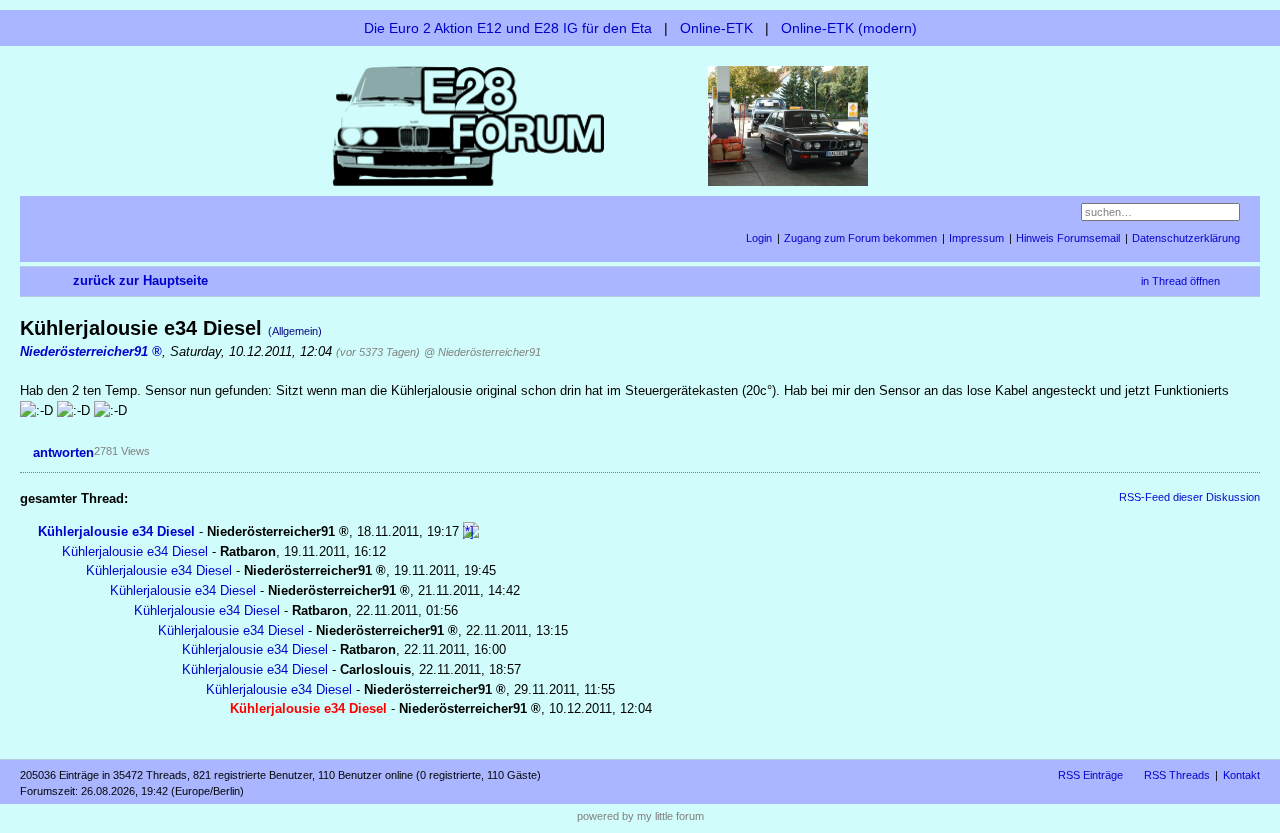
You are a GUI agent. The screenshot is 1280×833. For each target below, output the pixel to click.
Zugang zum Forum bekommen (860, 238)
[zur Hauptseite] (640, 124)
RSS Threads (1177, 775)
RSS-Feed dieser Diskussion (1189, 497)
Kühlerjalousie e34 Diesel (116, 531)
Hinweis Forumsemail (1068, 238)
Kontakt (1241, 775)
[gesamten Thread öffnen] (471, 531)
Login (759, 238)
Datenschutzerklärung (1186, 238)
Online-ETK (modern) (849, 28)
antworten (63, 452)
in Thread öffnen (1180, 281)
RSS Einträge (1090, 775)
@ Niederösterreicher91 (482, 352)
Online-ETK (716, 28)
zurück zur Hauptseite (140, 280)
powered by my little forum (640, 816)
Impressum (976, 238)
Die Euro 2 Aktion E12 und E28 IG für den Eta (508, 28)
